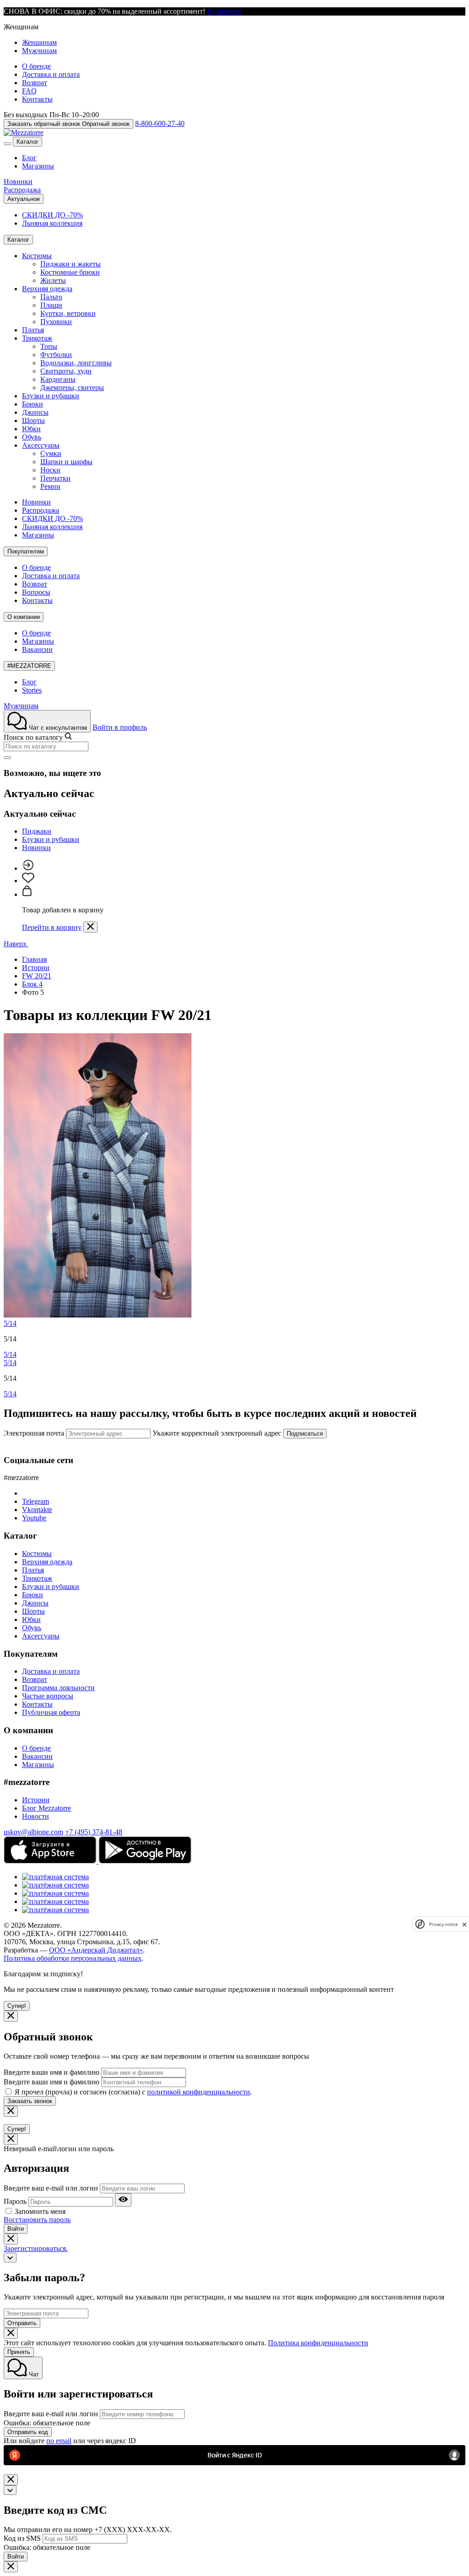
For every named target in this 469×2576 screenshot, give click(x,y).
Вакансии (37, 649)
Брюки (33, 404)
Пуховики (56, 322)
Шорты (33, 420)
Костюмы (37, 256)
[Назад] (10, 2258)
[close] (464, 1924)
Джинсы (35, 412)
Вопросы (36, 592)
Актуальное (24, 199)
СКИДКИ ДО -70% (52, 215)
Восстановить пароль (37, 2220)
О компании (24, 617)
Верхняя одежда (47, 289)
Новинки (18, 182)
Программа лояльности (58, 1688)
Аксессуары (41, 445)
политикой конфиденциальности (199, 2092)
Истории (36, 1800)
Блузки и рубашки (51, 396)
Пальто (51, 297)
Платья (33, 330)
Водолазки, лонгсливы (76, 363)
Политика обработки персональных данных (73, 1958)
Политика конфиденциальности (318, 2343)
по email (59, 2441)
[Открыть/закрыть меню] (7, 144)
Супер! (17, 2006)
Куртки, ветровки (68, 313)
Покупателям (26, 551)
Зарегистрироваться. (36, 2248)
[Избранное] (28, 881)
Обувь (32, 437)
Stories (32, 690)
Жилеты (53, 280)
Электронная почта (34, 1433)
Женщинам (39, 42)
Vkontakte (37, 1510)
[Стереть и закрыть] (7, 758)
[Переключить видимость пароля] (123, 2200)
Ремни (50, 486)
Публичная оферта (51, 1712)
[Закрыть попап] (90, 927)
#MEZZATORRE (29, 666)
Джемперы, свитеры (72, 388)
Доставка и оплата (51, 74)
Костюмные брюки (70, 272)
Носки (50, 470)
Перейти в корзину (52, 927)
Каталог (27, 142)
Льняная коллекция (52, 223)
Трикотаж (37, 338)
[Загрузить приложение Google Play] (145, 1861)
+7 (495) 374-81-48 (94, 1832)
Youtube (34, 1518)
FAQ (29, 91)
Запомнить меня (40, 2211)
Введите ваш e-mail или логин (51, 2188)
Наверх (16, 944)
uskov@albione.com (33, 1832)
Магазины (38, 166)
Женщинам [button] (21, 27)
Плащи (51, 305)
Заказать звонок (30, 2101)
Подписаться (305, 1434)
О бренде (36, 66)
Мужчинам (39, 51)
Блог (29, 158)
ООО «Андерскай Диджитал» (96, 1950)
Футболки (56, 355)
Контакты (37, 99)
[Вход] (28, 868)
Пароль (15, 2201)
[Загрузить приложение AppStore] (51, 1861)
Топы (49, 346)
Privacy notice (443, 1924)
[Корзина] (27, 894)
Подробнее (224, 11)
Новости (35, 1816)
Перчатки (55, 478)
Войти (16, 2229)
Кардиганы (58, 379)
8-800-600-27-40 (160, 123)
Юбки (31, 429)
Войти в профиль (120, 727)
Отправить (22, 2323)
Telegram (35, 1501)
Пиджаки (37, 831)
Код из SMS (22, 2538)
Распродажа (22, 190)
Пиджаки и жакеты (71, 264)
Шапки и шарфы (66, 462)
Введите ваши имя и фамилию (52, 2072)
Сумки (51, 453)
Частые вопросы (48, 1696)
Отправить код (28, 2432)
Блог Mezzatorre (46, 1808)
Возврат (35, 83)
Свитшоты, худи (66, 371)
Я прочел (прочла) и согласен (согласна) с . (133, 2092)
